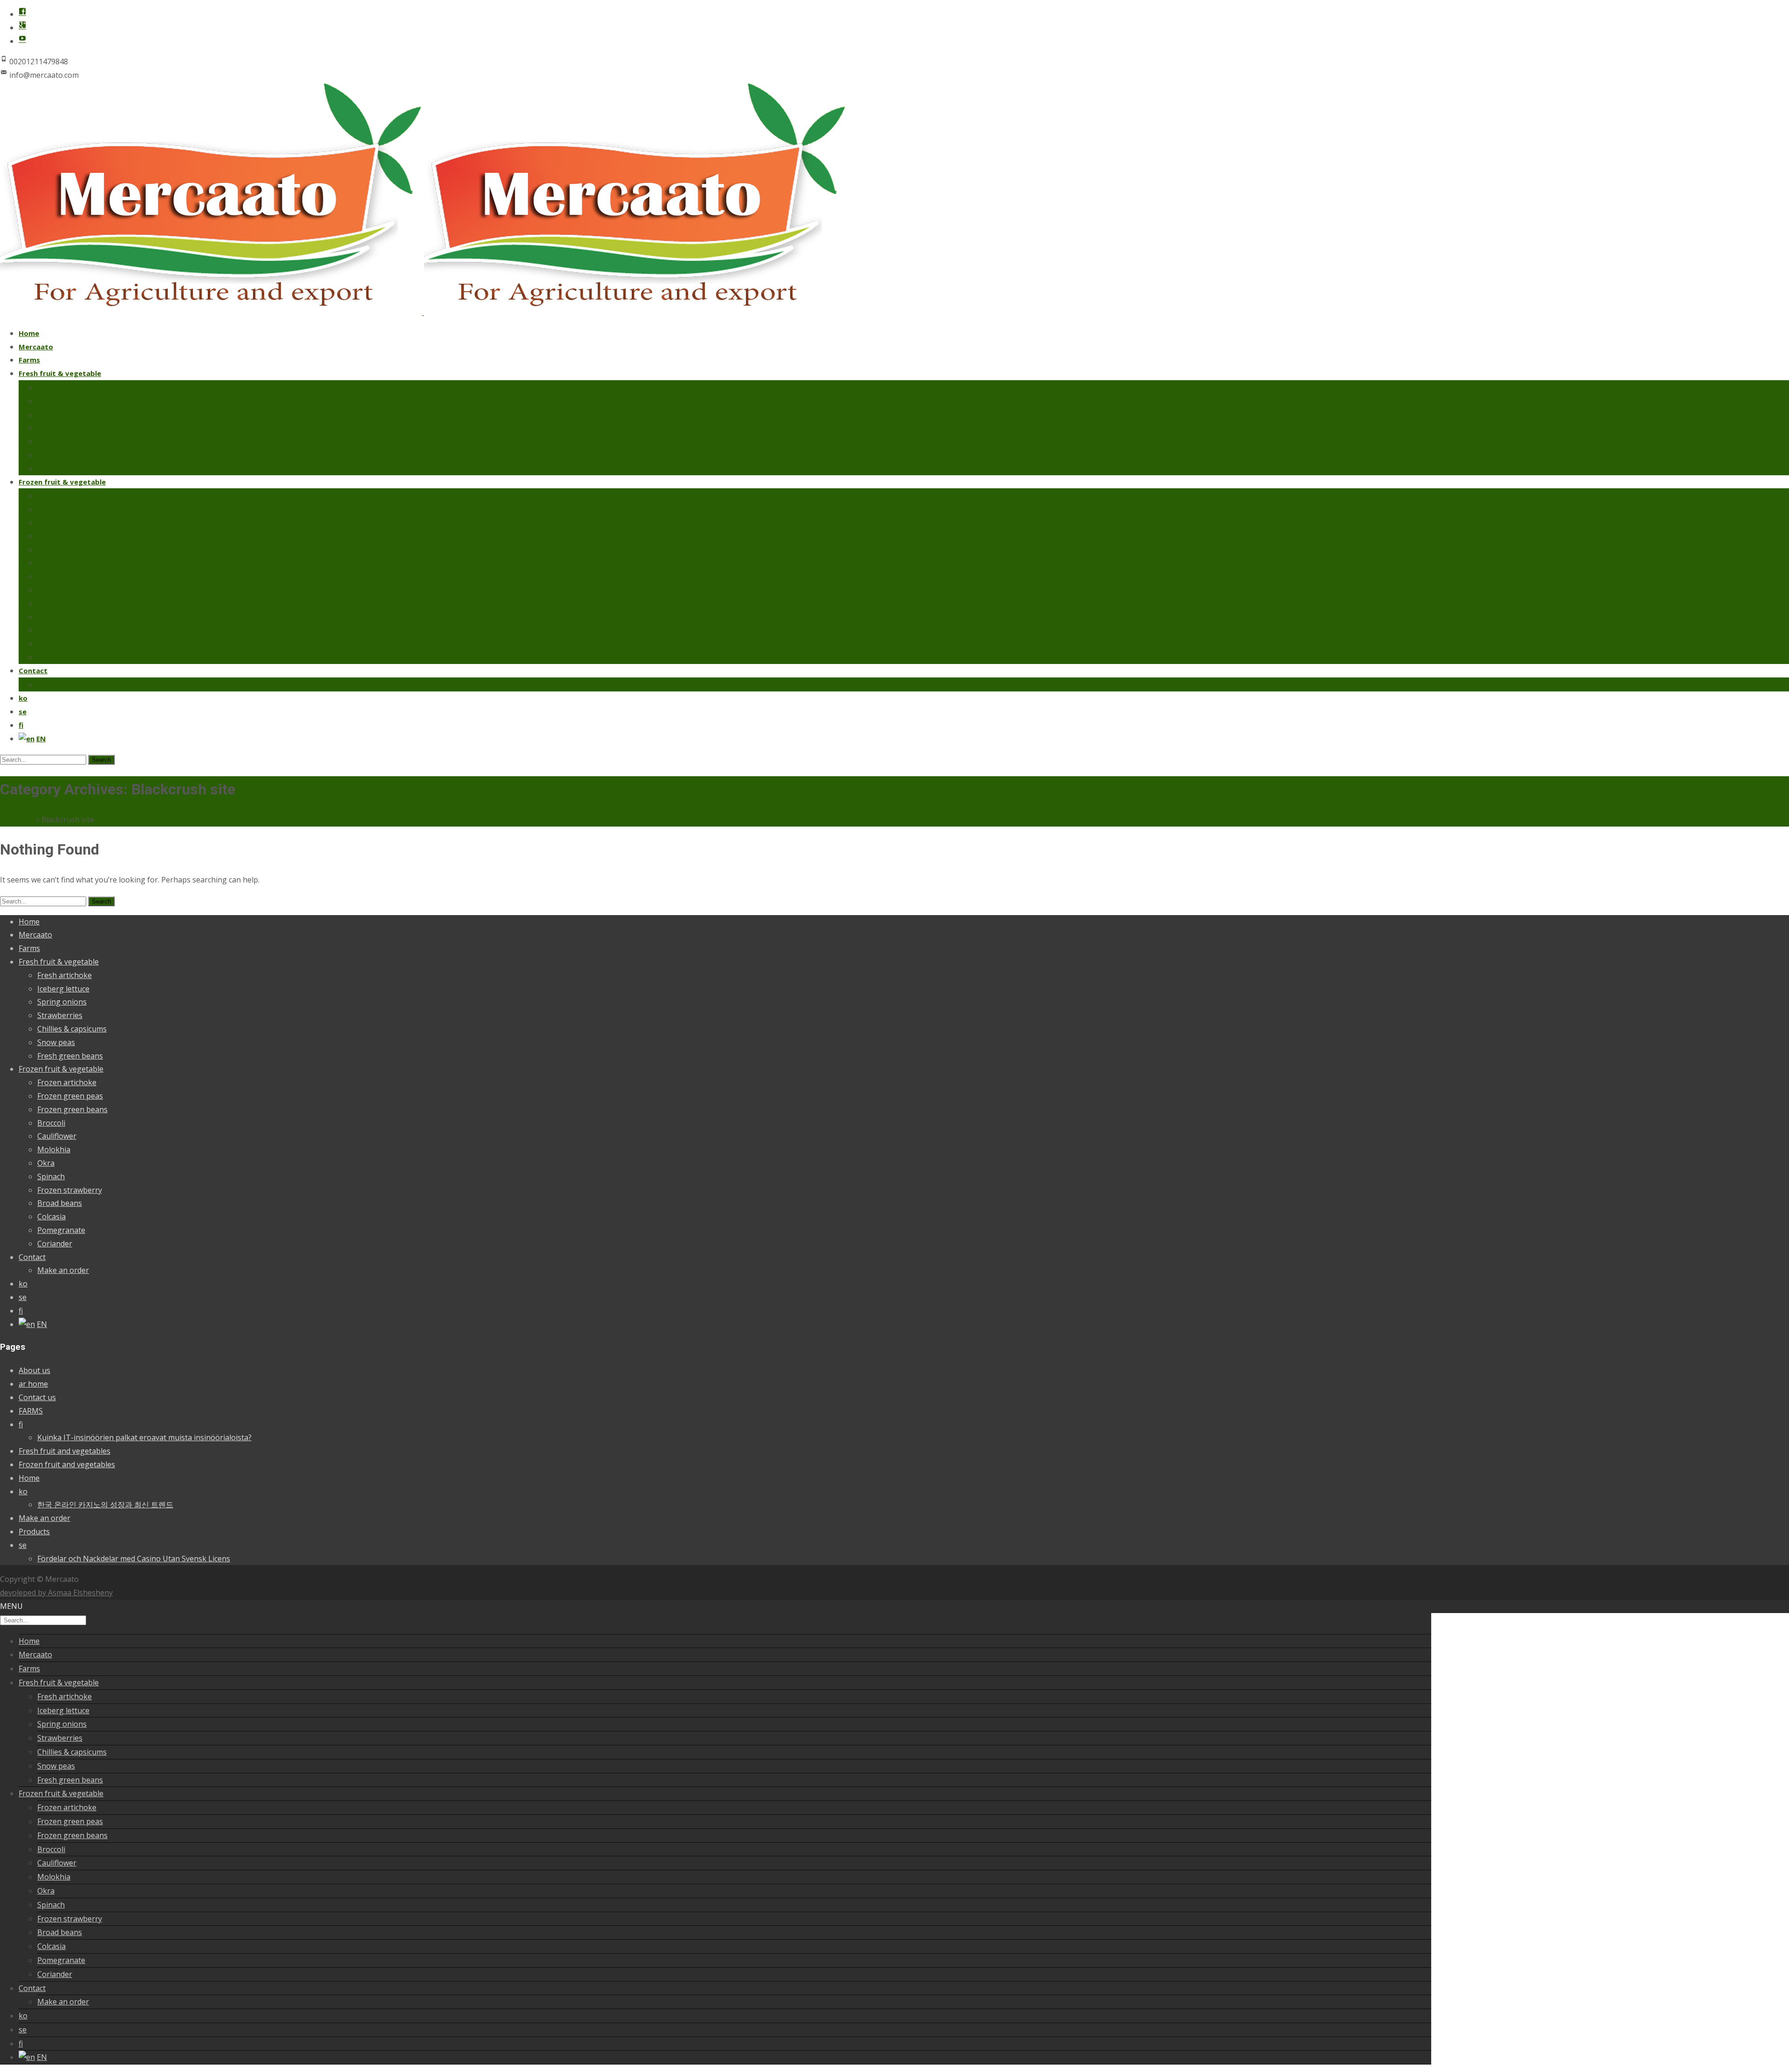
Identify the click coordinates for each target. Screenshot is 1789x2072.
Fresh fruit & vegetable (60, 373)
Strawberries (61, 428)
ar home (33, 1384)
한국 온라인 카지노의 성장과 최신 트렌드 (105, 1504)
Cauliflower (57, 550)
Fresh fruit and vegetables (65, 1451)
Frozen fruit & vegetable (62, 482)
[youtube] (22, 41)
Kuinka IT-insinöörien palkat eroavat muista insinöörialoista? (144, 1437)
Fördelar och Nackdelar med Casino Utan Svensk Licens (134, 1559)
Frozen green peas (70, 509)
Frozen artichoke (67, 496)
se (23, 711)
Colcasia (52, 630)
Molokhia (53, 563)
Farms (29, 360)
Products (34, 1532)
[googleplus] (22, 27)
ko (23, 698)
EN (41, 739)
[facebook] (22, 14)
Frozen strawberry (70, 603)
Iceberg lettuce (65, 401)
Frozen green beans (72, 523)
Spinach (51, 590)
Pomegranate (61, 643)
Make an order (63, 685)
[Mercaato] (423, 312)
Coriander (55, 657)
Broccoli (51, 536)
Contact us (37, 1397)
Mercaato (36, 347)
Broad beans (59, 617)
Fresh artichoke (65, 388)
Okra (46, 576)
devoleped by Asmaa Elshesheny (56, 1593)
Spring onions (61, 415)
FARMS (31, 1411)
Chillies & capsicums (72, 441)
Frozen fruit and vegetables (67, 1464)
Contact (33, 670)
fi (21, 725)
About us (34, 1370)
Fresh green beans (69, 468)
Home (29, 333)
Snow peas (56, 455)
